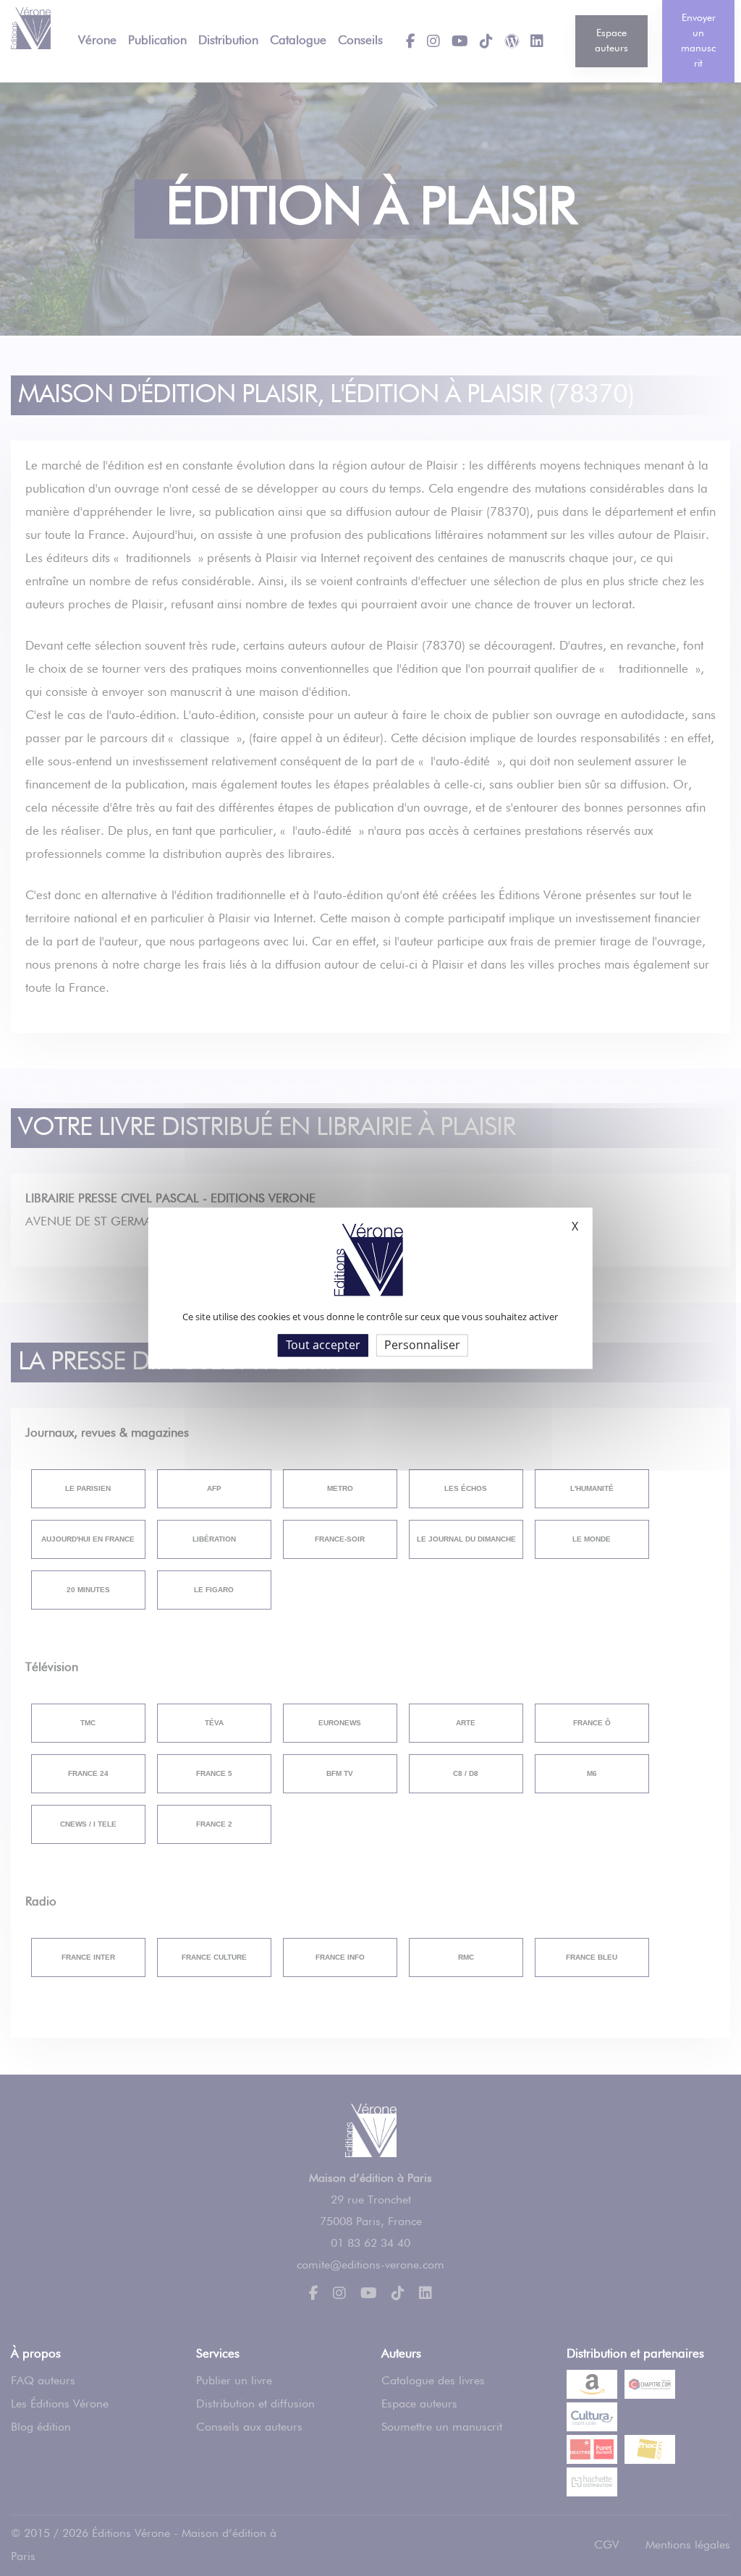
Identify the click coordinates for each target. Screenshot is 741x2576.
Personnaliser (422, 1345)
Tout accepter (323, 1345)
